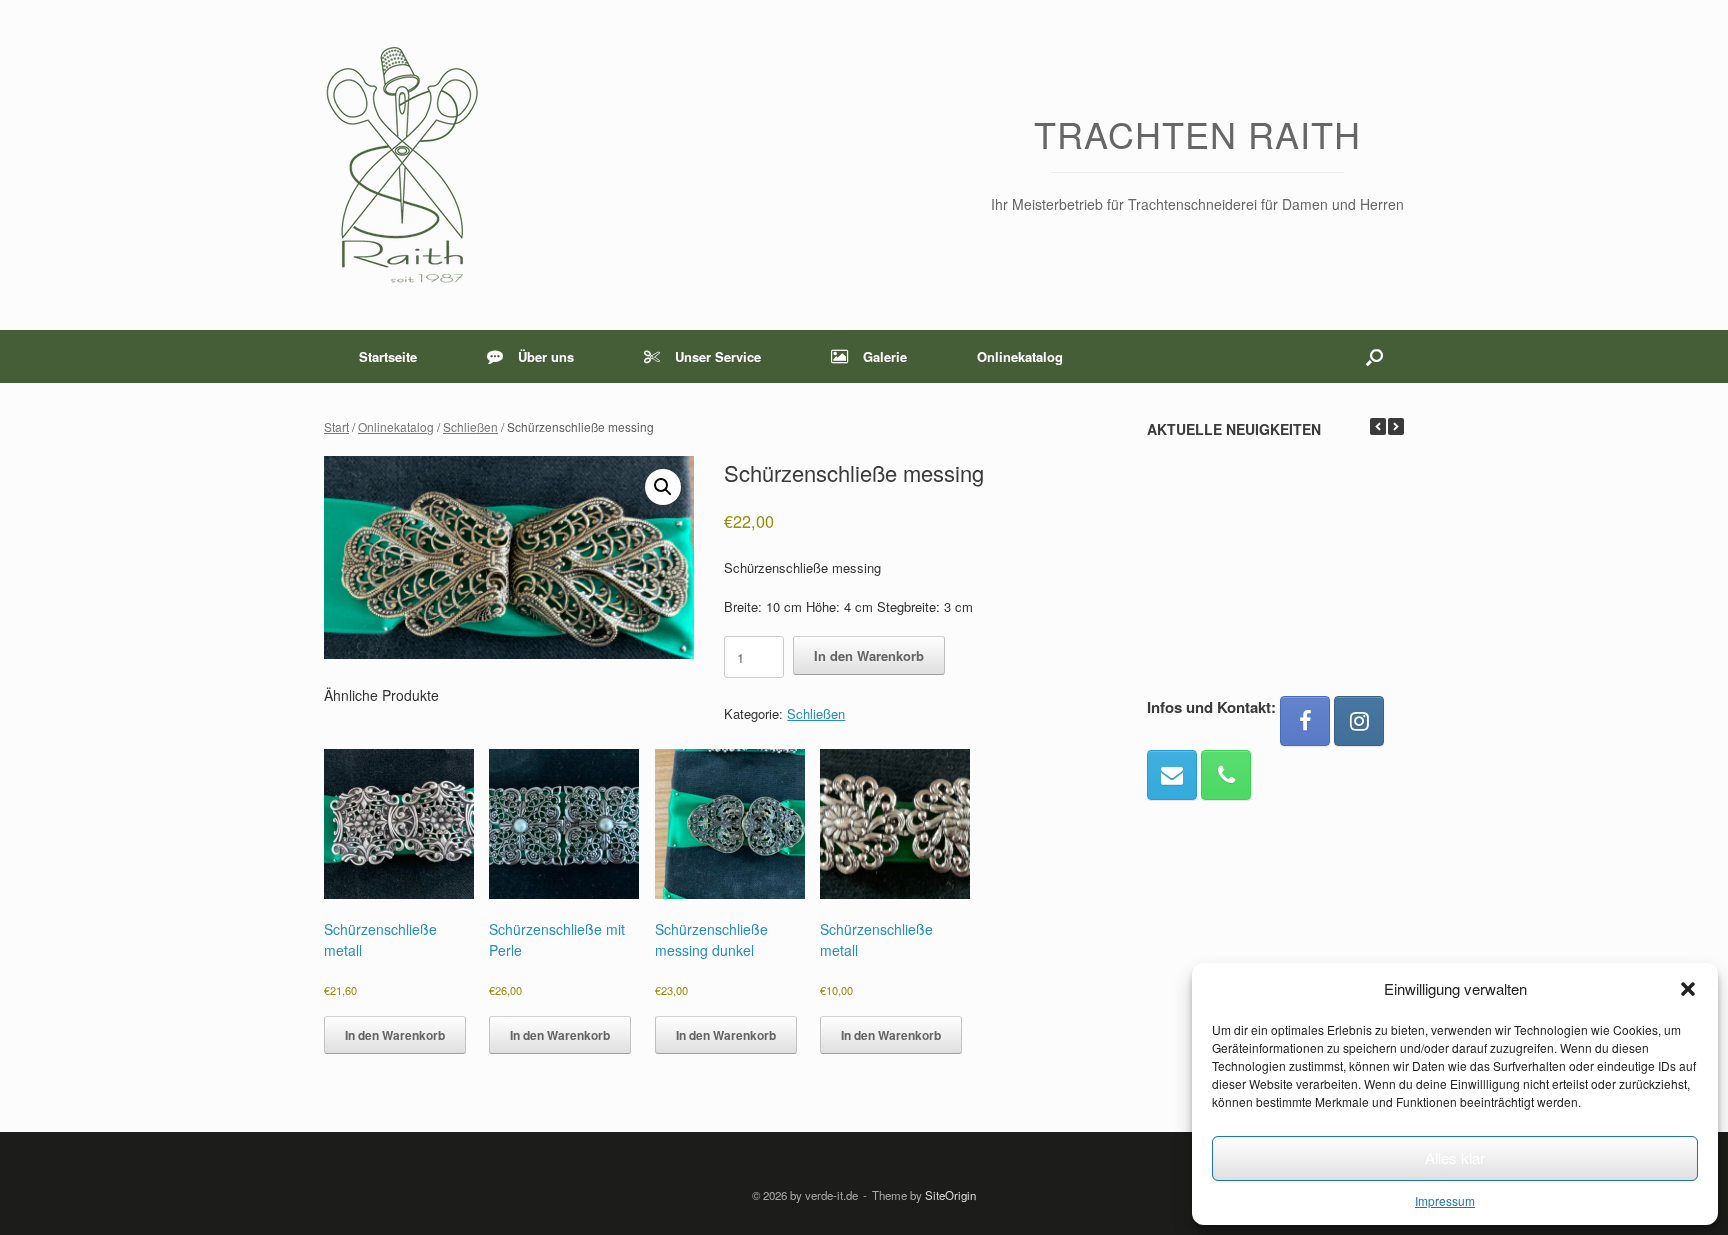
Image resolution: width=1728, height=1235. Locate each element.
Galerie (885, 356)
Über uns (546, 356)
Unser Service (718, 356)
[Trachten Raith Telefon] (1226, 775)
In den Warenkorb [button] (395, 1035)
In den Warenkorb (869, 655)
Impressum (1445, 1200)
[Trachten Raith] (401, 165)
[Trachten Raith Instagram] (1359, 721)
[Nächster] (1396, 426)
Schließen (470, 426)
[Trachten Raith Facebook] (1305, 721)
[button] (1688, 989)
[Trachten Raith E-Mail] (1172, 775)
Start (336, 426)
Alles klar (1455, 1157)
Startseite (388, 356)
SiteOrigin (950, 1195)
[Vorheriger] (1378, 426)
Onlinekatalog (1020, 356)
